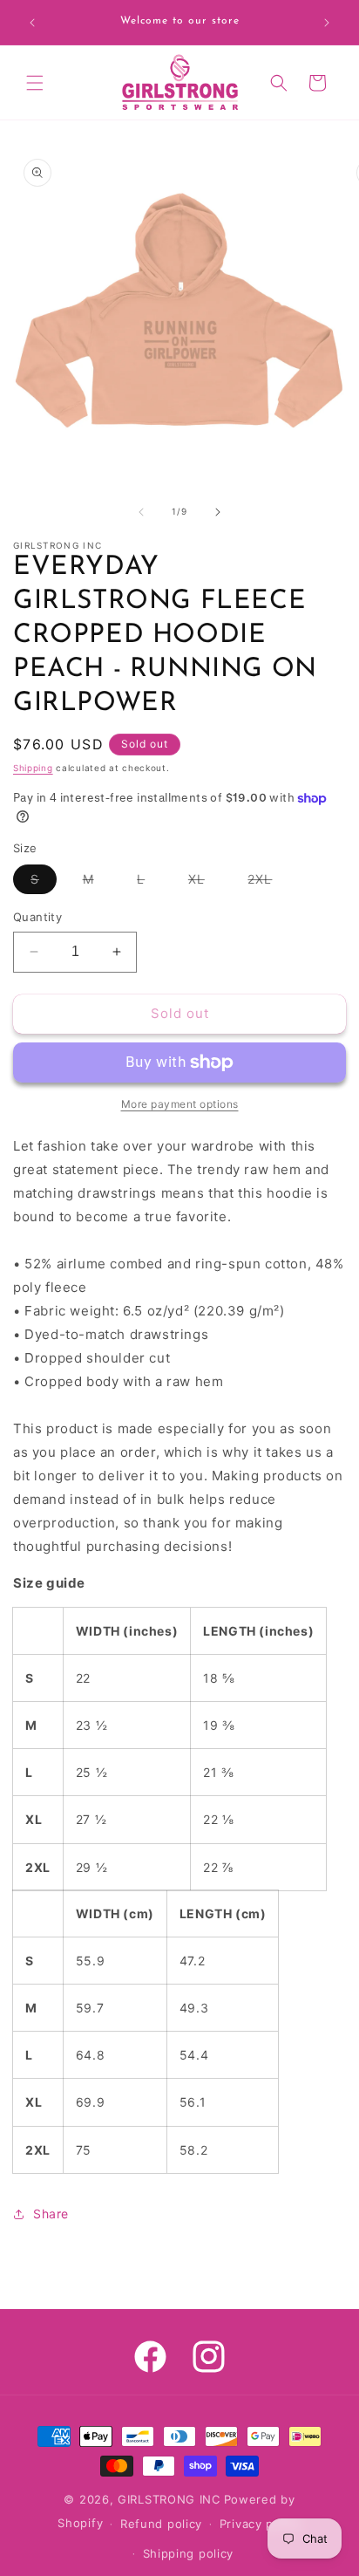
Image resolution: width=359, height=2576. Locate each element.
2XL (268, 882)
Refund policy (161, 2524)
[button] (35, 83)
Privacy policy (261, 2524)
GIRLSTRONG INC (169, 2499)
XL (205, 882)
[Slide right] (218, 512)
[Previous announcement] (32, 23)
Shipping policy (189, 2553)
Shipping (33, 768)
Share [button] (51, 2214)
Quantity (37, 917)
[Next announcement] (327, 23)
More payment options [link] (180, 1104)
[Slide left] (141, 512)
